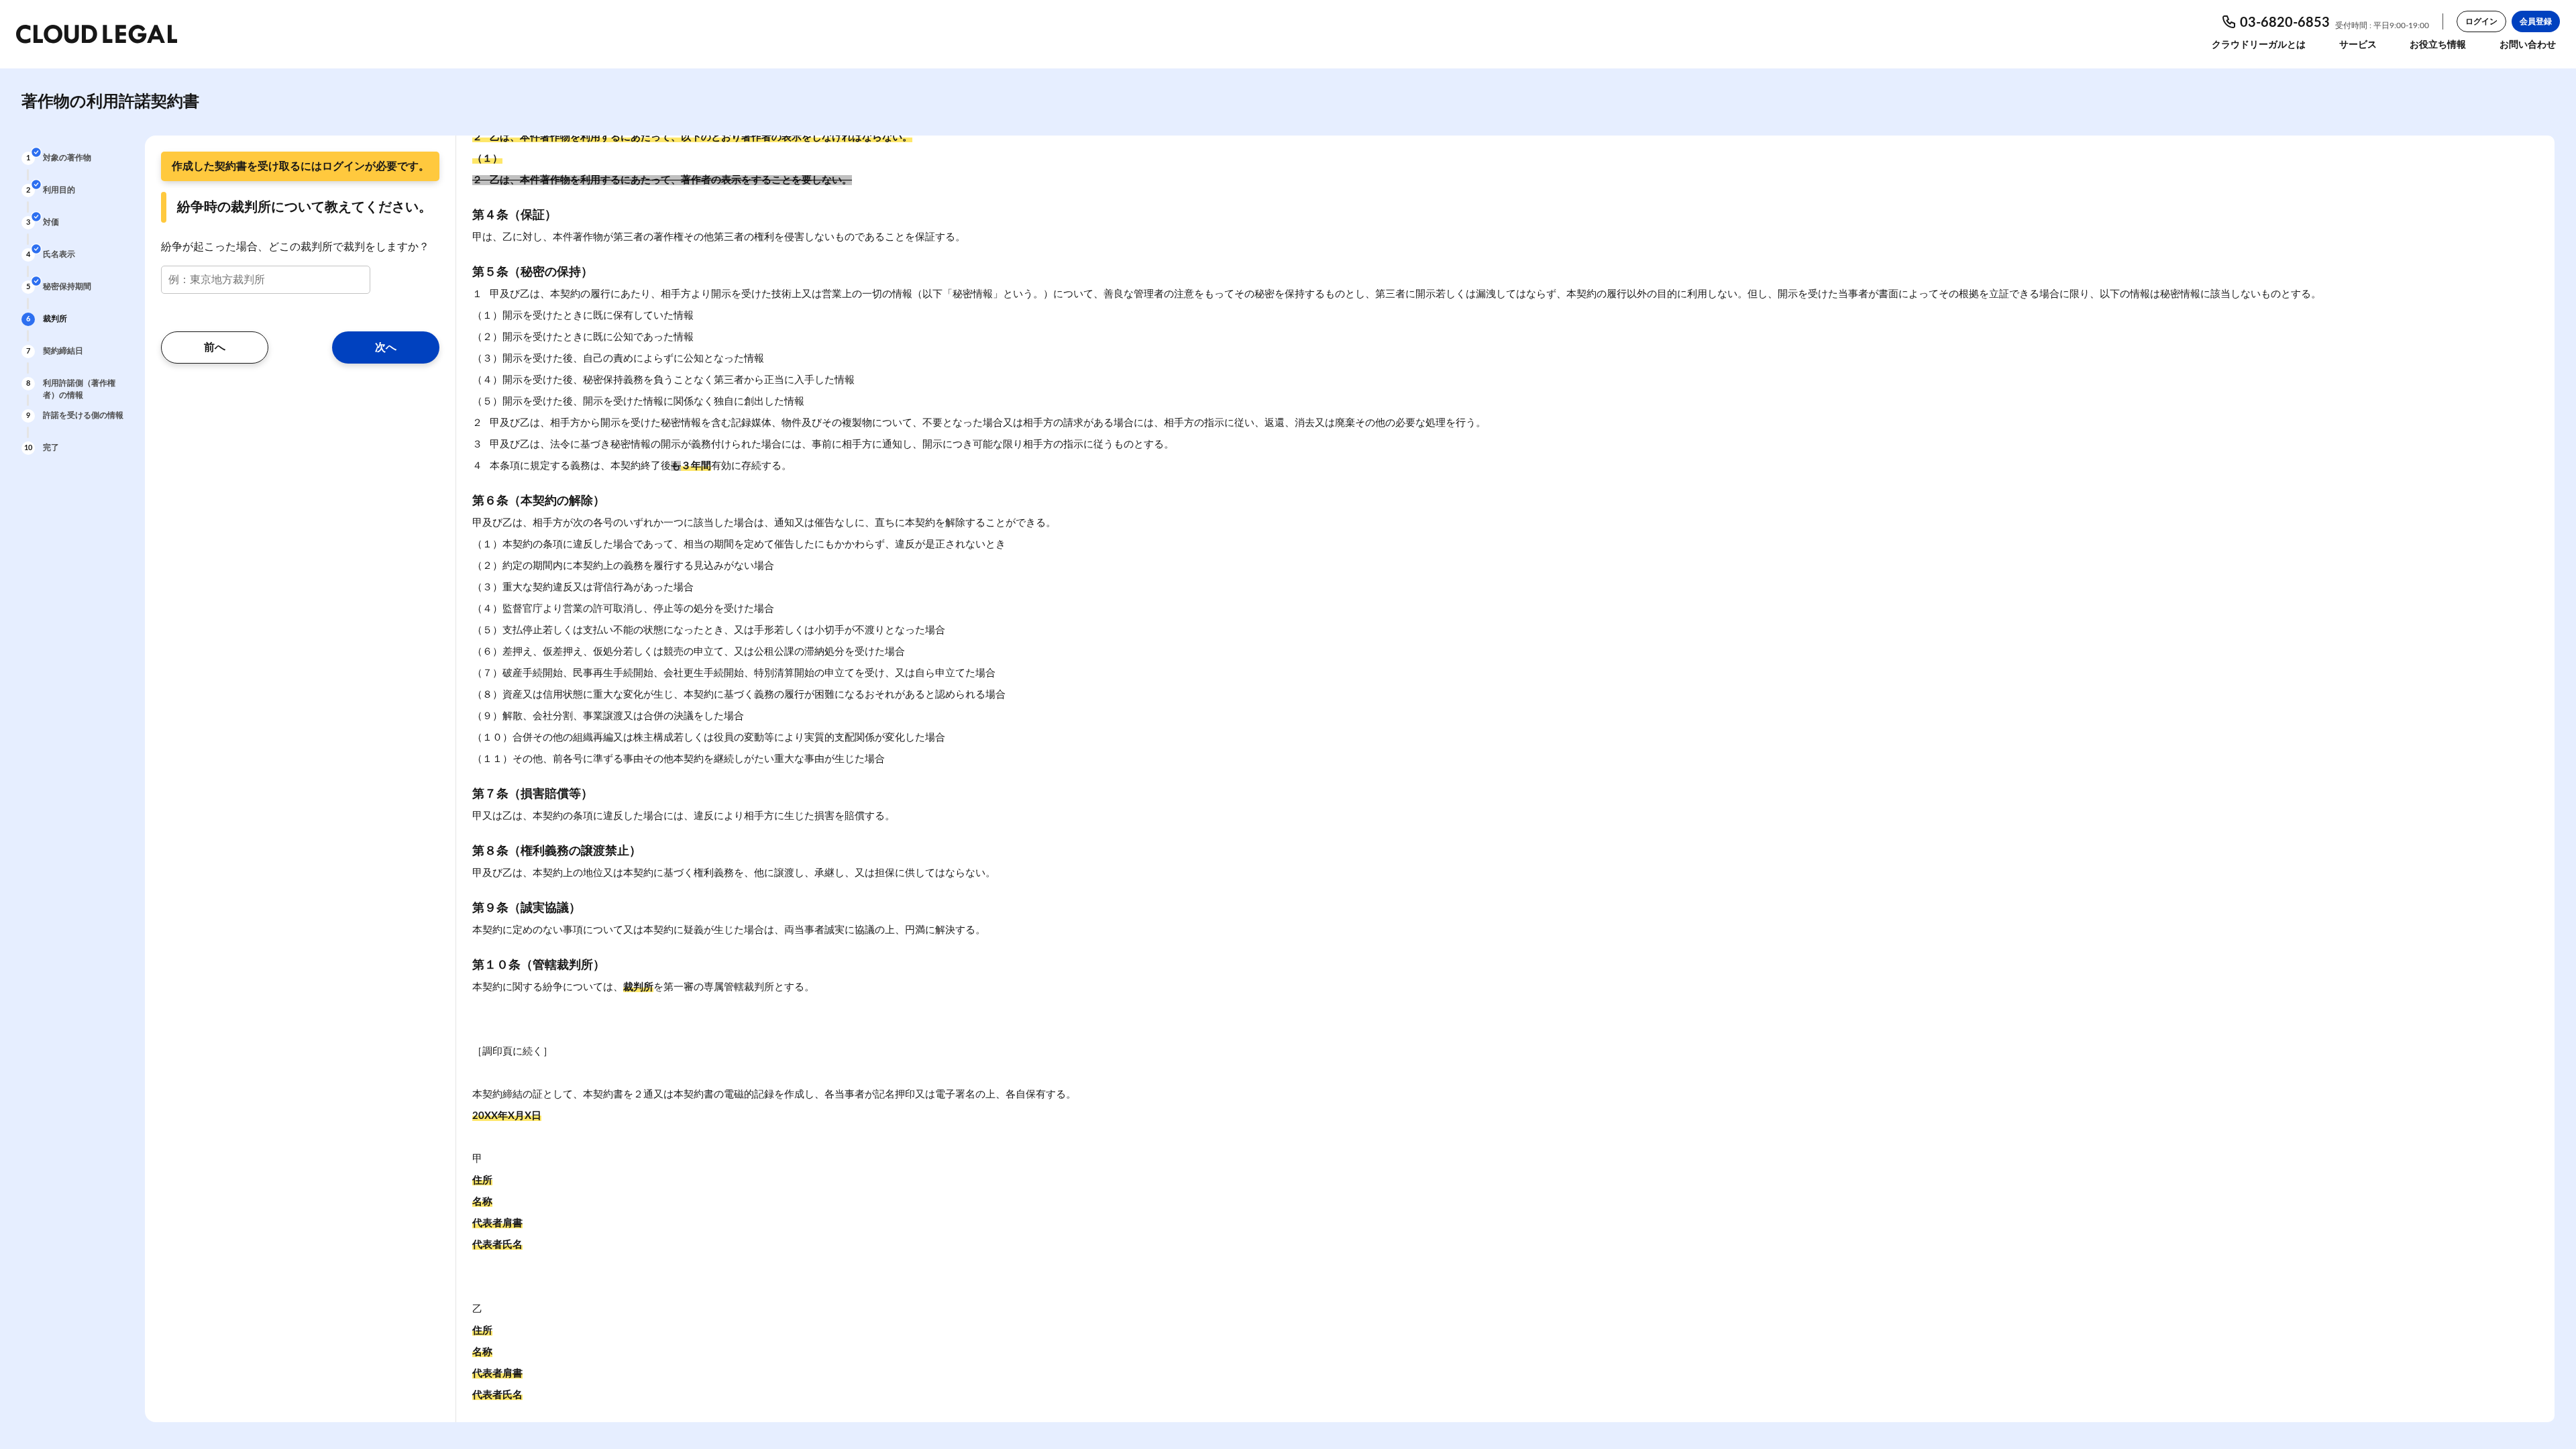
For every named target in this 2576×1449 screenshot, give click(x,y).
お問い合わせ (2528, 45)
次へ (386, 347)
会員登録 (2536, 21)
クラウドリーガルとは (2259, 45)
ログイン (2481, 21)
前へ (215, 347)
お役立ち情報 (2438, 45)
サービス (2358, 45)
